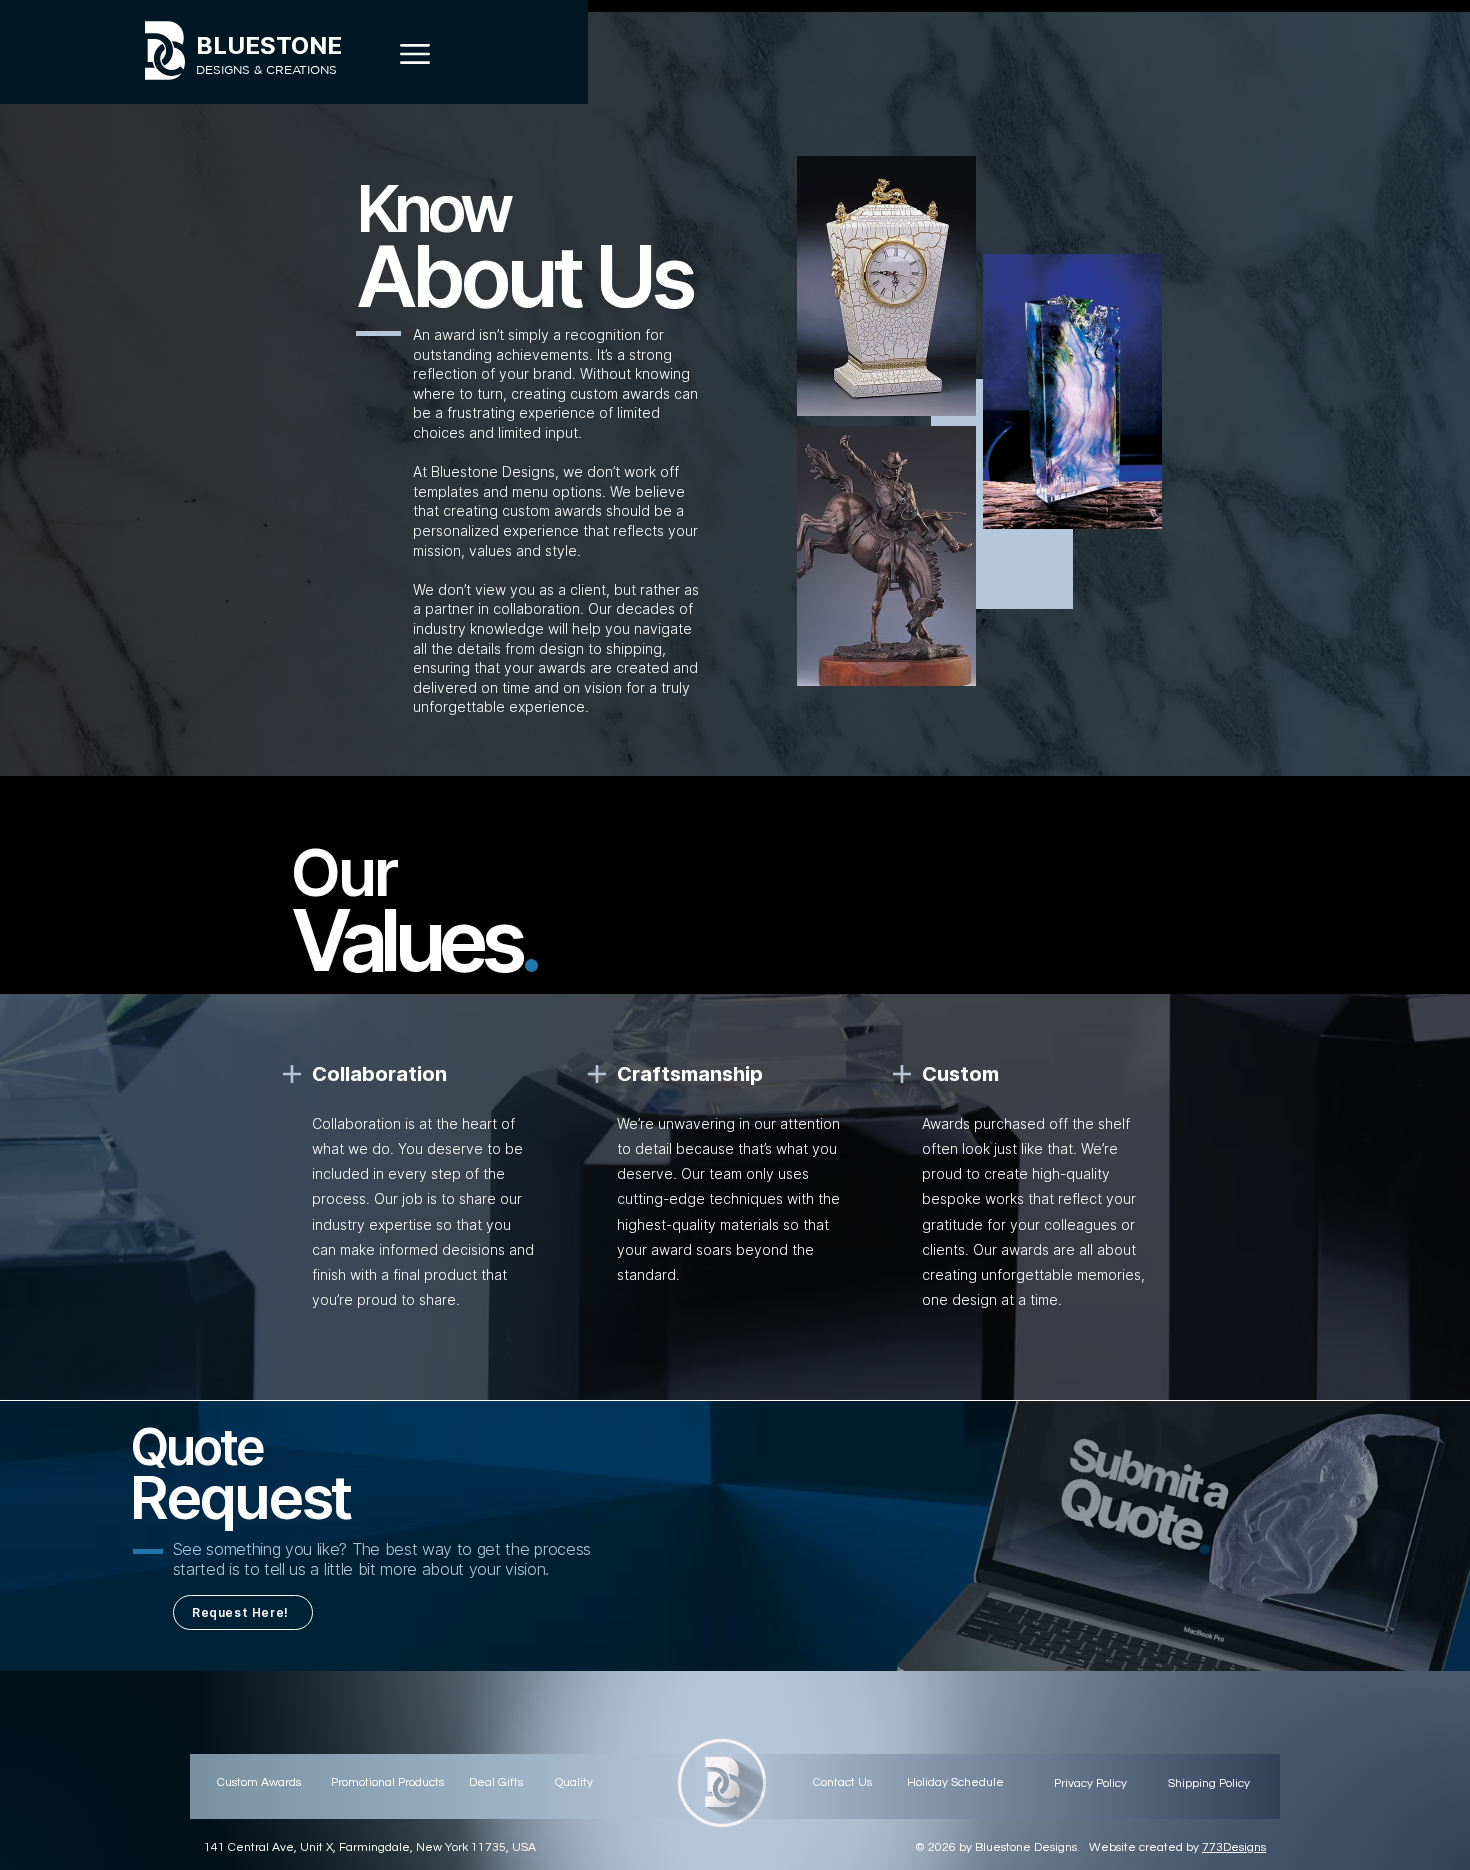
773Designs (1234, 1847)
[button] (415, 54)
